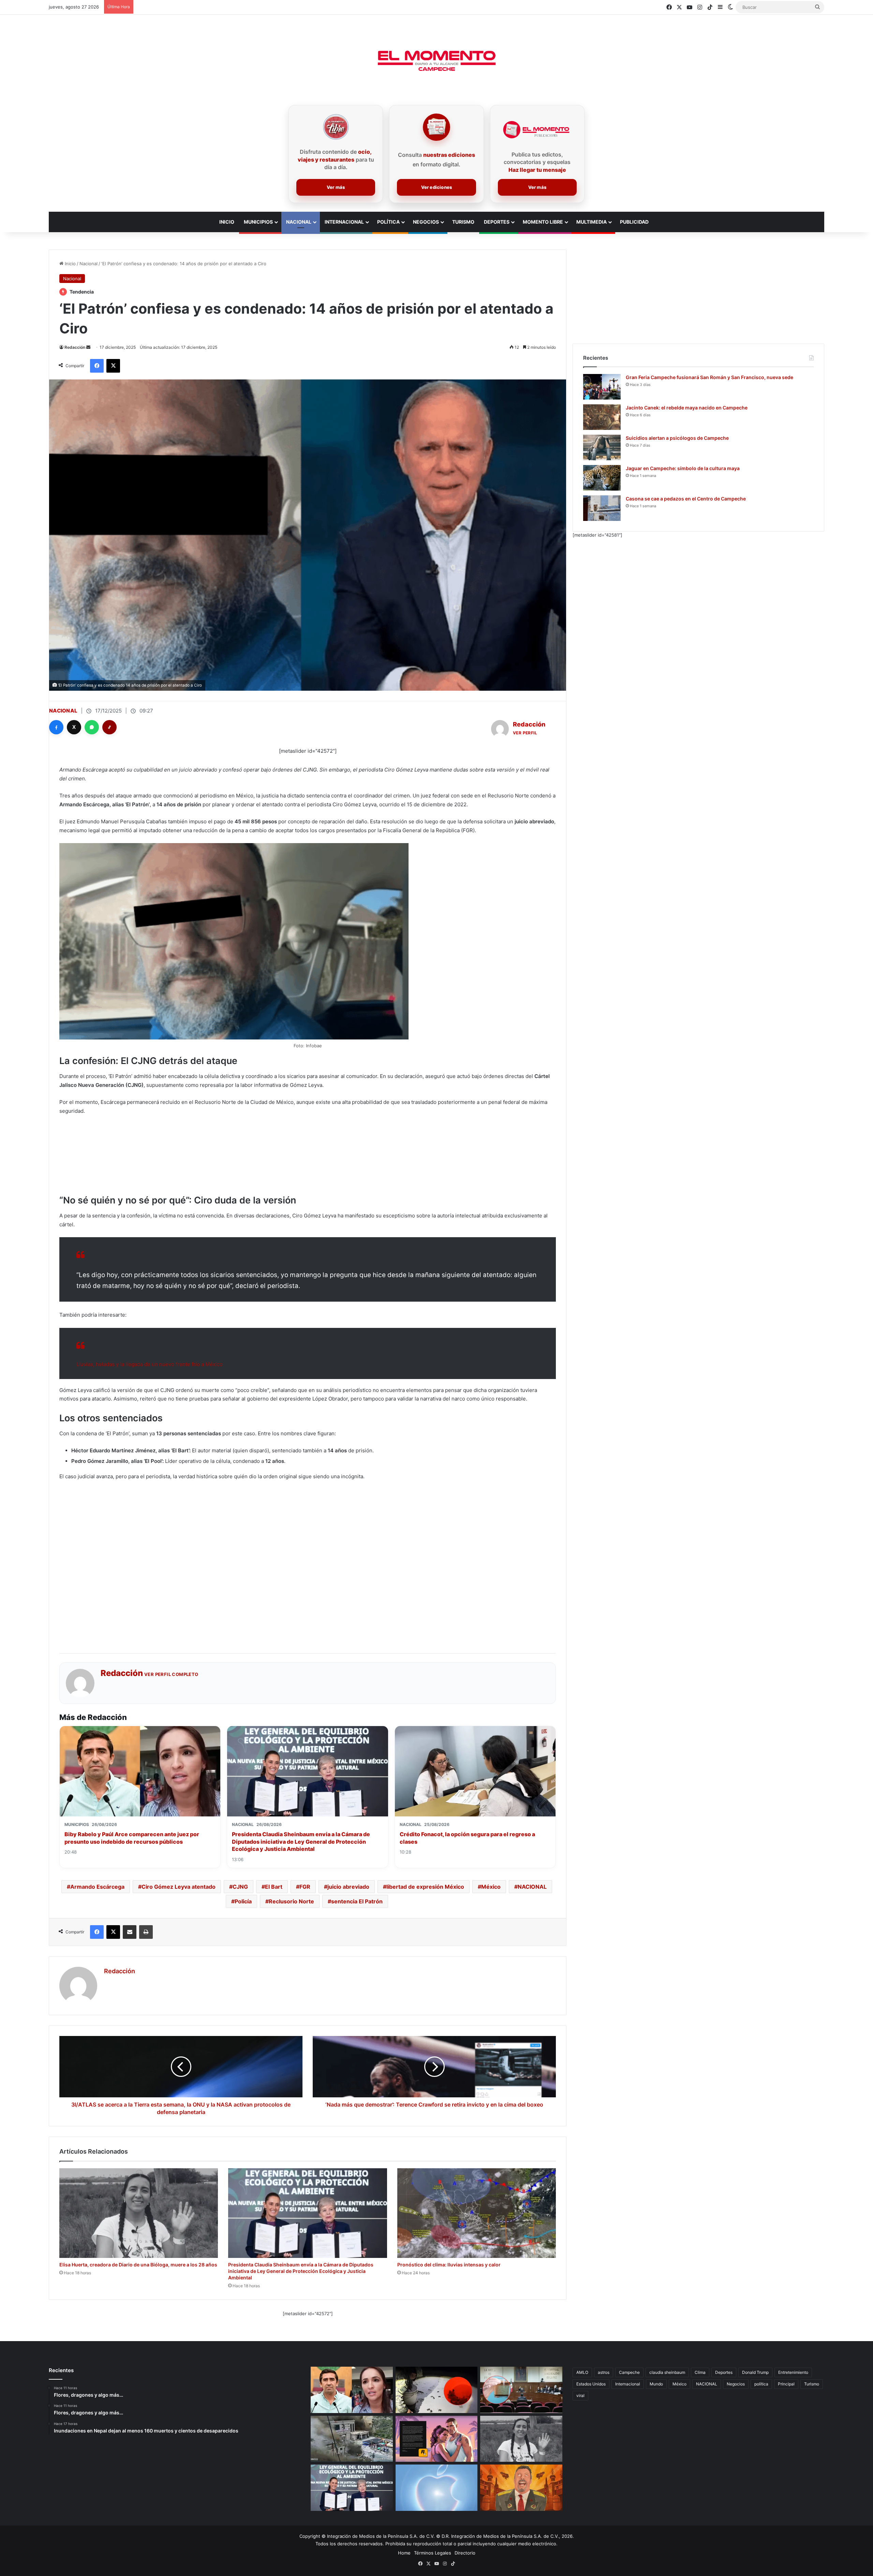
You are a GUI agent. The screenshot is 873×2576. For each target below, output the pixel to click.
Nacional (299, 222)
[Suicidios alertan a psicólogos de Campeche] (602, 447)
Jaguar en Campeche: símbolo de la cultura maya (683, 468)
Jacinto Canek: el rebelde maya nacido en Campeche (687, 408)
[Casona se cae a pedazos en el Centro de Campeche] (602, 508)
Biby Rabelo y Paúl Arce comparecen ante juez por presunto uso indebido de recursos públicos (132, 1838)
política (761, 2384)
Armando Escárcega (97, 1887)
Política (388, 222)
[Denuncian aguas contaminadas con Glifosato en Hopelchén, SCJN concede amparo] (521, 2390)
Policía (243, 1901)
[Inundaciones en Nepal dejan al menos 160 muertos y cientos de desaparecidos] (352, 2439)
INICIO (227, 222)
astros (604, 2372)
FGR (305, 1887)
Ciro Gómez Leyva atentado (179, 1887)
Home (404, 2553)
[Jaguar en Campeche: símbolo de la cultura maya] (602, 478)
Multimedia (591, 222)
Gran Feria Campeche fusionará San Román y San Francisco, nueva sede (709, 377)
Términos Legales (433, 2553)
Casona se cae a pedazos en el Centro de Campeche (686, 499)
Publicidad (634, 222)
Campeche (629, 2372)
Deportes (497, 222)
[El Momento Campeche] (436, 61)
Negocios (426, 222)
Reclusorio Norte (291, 1901)
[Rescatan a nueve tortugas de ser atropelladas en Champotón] (437, 2390)
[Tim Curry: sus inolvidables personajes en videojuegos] (521, 2488)
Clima (700, 2372)
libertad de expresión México (425, 1887)
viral (580, 2395)
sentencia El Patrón (357, 1901)
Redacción (75, 347)
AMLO (582, 2372)
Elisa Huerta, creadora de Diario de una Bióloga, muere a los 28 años (138, 2265)
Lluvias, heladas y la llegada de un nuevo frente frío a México (150, 1364)
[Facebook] (56, 727)
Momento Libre (543, 222)
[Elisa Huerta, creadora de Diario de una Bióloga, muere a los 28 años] (139, 2213)
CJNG (240, 1887)
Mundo (656, 2384)
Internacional (344, 222)
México (491, 1887)
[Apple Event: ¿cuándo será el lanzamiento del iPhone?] (437, 2488)
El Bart (274, 1887)
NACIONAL (532, 1887)
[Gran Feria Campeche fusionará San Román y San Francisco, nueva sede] (602, 387)
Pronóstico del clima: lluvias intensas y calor (449, 2265)
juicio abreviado (348, 1887)
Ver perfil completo (171, 1674)
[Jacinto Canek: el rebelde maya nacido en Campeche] (602, 417)
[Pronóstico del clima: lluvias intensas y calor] (477, 2213)
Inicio (70, 264)
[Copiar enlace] (109, 727)
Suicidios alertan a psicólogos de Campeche (677, 438)
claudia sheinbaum (667, 2372)
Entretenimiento (793, 2372)
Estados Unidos (591, 2384)
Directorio (465, 2553)
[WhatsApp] (92, 727)
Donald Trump (755, 2372)
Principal (786, 2384)
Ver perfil (525, 733)
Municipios (258, 222)
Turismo (463, 222)
